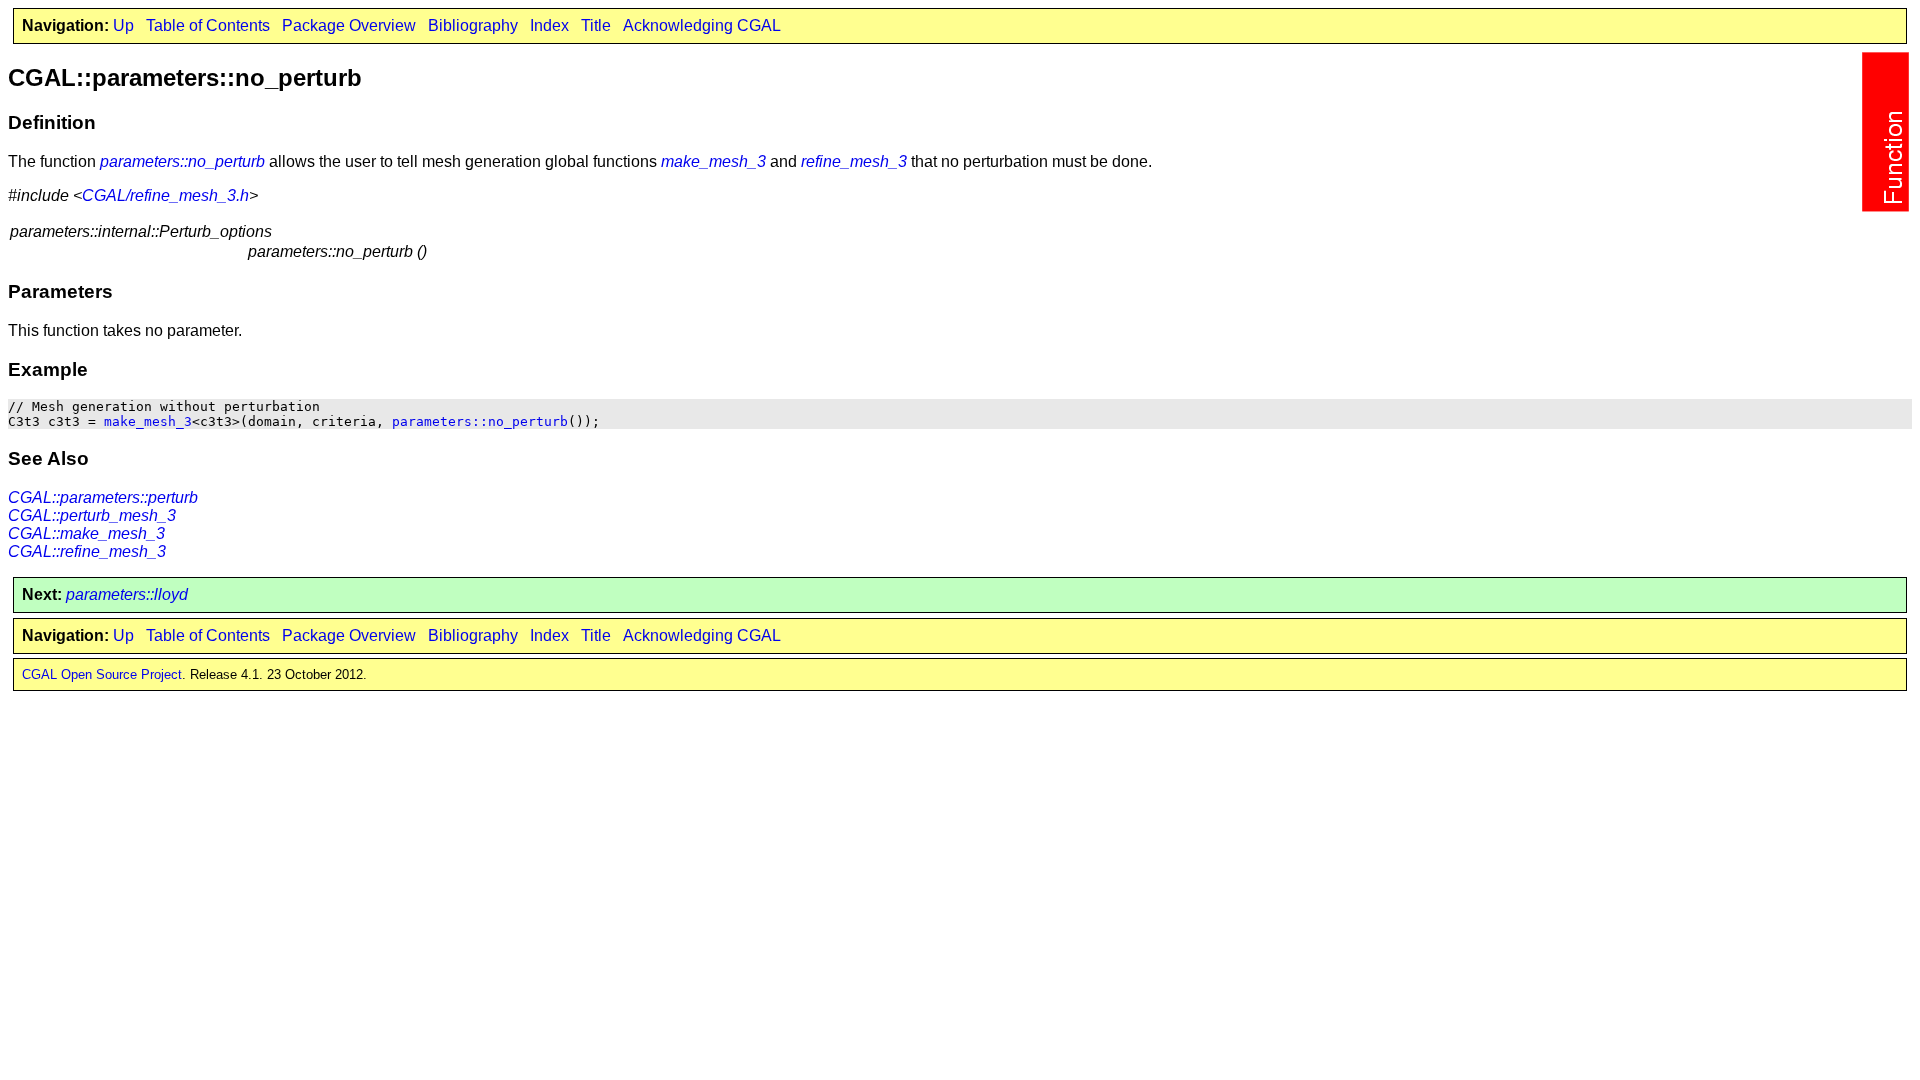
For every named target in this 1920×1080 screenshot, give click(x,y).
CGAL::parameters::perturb (103, 497)
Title (596, 25)
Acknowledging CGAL (702, 25)
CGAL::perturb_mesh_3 (92, 515)
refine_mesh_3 (854, 161)
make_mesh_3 (713, 161)
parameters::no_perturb (182, 161)
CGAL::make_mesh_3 (86, 533)
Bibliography (473, 25)
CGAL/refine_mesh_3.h (165, 195)
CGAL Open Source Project (102, 674)
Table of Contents (208, 25)
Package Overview (349, 25)
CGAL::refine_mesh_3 (87, 551)
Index (549, 25)
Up (123, 25)
